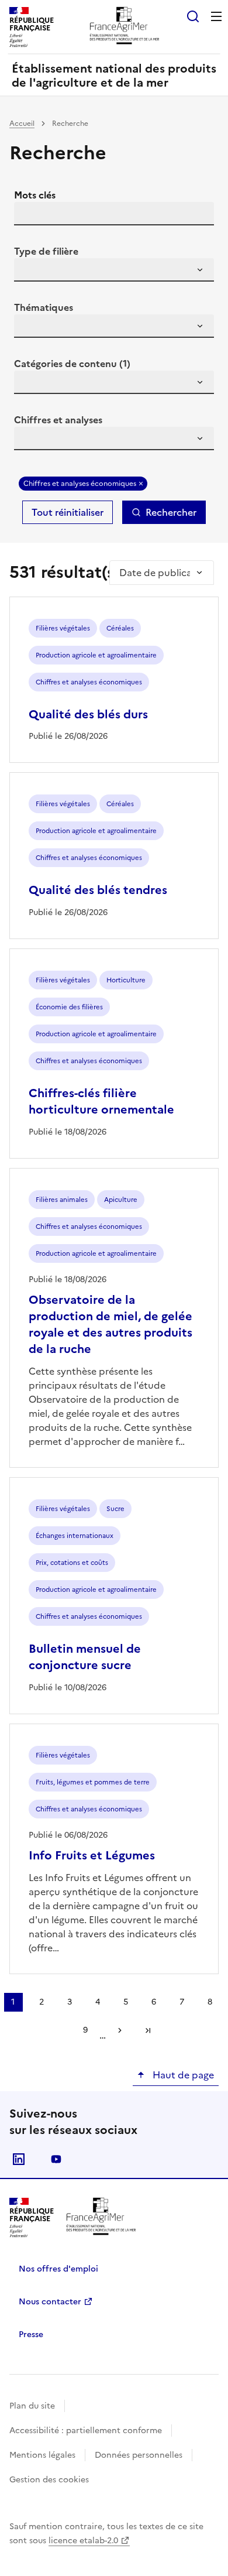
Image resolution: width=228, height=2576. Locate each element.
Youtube (56, 2159)
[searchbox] (30, 272)
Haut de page (182, 2075)
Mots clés (35, 195)
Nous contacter (50, 2302)
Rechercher (171, 512)
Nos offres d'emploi (58, 2269)
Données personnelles (139, 2455)
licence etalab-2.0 (83, 2541)
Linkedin (19, 2159)
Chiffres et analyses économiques (80, 484)
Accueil (22, 124)
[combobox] (114, 270)
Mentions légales (42, 2455)
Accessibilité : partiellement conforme (86, 2431)
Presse (31, 2334)
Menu (216, 16)
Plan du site (32, 2406)
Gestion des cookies (49, 2480)
